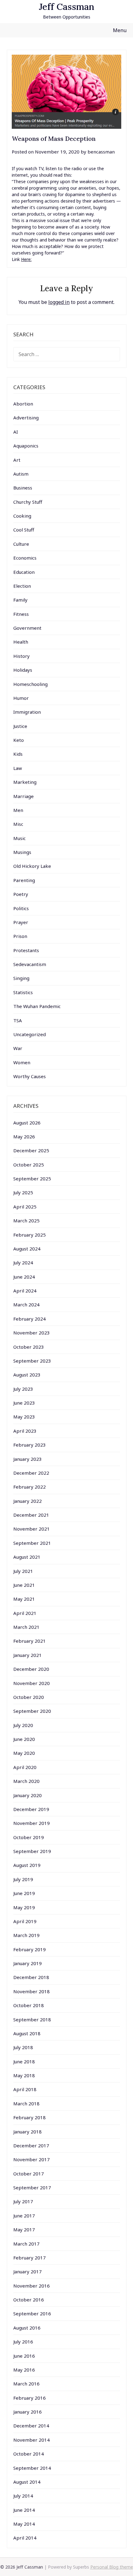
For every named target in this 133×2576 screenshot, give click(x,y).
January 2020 (28, 1795)
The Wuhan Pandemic (37, 1006)
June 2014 (24, 2510)
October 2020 (29, 1697)
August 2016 (27, 2328)
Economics (25, 558)
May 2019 (24, 1907)
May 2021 (24, 1599)
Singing (21, 978)
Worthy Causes (30, 1076)
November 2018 (32, 1991)
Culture (21, 544)
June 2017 (24, 2216)
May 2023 (24, 1417)
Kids (18, 754)
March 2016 (26, 2384)
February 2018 (30, 2117)
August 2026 (27, 1123)
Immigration (27, 712)
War (18, 1048)
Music (19, 838)
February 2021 (30, 1641)
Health (21, 642)
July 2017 (23, 2201)
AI (16, 432)
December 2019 (31, 1809)
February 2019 (30, 1949)
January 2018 (28, 2132)
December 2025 (31, 1150)
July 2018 (23, 2047)
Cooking (22, 516)
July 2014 (23, 2496)
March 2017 (26, 2244)
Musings (22, 852)
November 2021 (32, 1529)
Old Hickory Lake (32, 866)
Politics (21, 908)
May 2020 (24, 1753)
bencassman (101, 152)
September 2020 (32, 1711)
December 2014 (31, 2426)
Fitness (21, 614)
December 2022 (31, 1473)
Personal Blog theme (112, 2567)
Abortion (23, 404)
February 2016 (30, 2398)
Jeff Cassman (67, 7)
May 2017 (24, 2229)
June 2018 (24, 2061)
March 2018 (26, 2103)
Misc (18, 824)
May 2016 (24, 2370)
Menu (120, 30)
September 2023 (32, 1361)
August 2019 (27, 1865)
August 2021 (27, 1557)
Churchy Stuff (28, 502)
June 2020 (24, 1739)
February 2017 (30, 2258)
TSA (18, 1020)
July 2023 (23, 1389)
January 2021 (28, 1655)
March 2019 (26, 1935)
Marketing (25, 782)
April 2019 (25, 1921)
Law (18, 768)
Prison (20, 936)
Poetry (21, 894)
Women (22, 1062)
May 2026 (24, 1137)
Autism (21, 474)
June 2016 (24, 2356)
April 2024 (25, 1291)
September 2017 (32, 2187)
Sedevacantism (30, 964)
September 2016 (32, 2313)
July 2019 (23, 1879)
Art (17, 460)
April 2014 (25, 2538)
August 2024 (27, 1249)
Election (22, 586)
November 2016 (32, 2286)
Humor (21, 698)
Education (24, 572)
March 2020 (26, 1781)
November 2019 (32, 1823)
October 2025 (29, 1165)
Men (18, 810)
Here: (26, 259)
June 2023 (24, 1403)
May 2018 (24, 2075)
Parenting (24, 880)
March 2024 (26, 1305)
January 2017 (28, 2271)
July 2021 (23, 1571)
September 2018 (32, 2019)
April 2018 (25, 2089)
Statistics (23, 992)
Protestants (26, 950)
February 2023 (30, 1445)
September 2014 (32, 2468)
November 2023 (32, 1333)
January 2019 (28, 1963)
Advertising (26, 418)
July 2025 (23, 1192)
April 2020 (25, 1767)
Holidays (23, 670)
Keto (19, 740)
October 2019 (29, 1837)
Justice (20, 726)
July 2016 (23, 2342)
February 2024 (30, 1319)
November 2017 (32, 2159)
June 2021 (24, 1585)
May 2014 (24, 2524)
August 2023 (27, 1375)
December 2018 (31, 1977)
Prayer (21, 922)
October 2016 (29, 2300)
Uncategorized (30, 1034)
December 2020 (31, 1669)
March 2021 (26, 1627)
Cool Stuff (24, 530)
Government (27, 628)
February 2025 (30, 1235)
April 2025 (25, 1207)
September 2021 (32, 1543)
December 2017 (31, 2145)
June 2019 (24, 1893)
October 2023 (29, 1347)
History (21, 656)
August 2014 (27, 2482)
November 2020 (32, 1683)
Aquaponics (26, 446)
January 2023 (28, 1459)
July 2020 (23, 1725)
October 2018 (29, 2005)
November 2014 (32, 2440)
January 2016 (28, 2412)
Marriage (24, 796)
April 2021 (25, 1613)
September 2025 (32, 1179)
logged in (59, 302)
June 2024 (24, 1277)
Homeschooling (30, 684)
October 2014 (29, 2454)
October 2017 (29, 2174)
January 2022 (28, 1501)
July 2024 (23, 1263)
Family (20, 600)
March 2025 (26, 1221)
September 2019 (32, 1851)
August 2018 (27, 2033)
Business (23, 488)
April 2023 (25, 1431)
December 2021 (31, 1515)
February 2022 (30, 1487)
